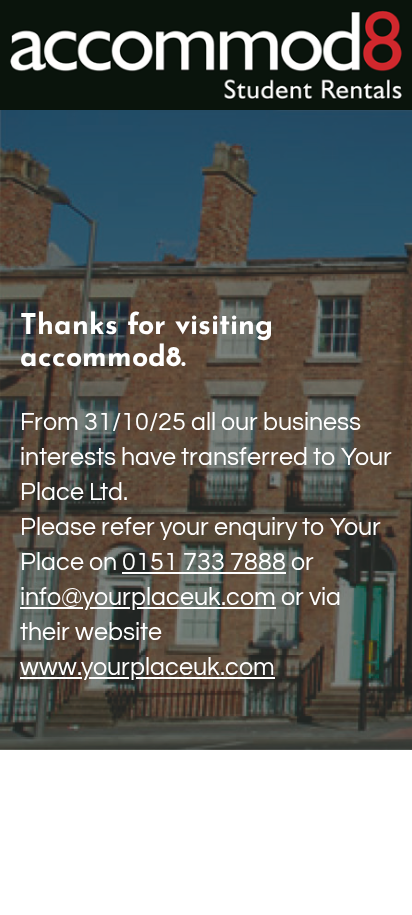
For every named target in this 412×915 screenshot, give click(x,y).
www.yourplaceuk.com (147, 667)
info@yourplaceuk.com (148, 597)
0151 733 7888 (204, 562)
